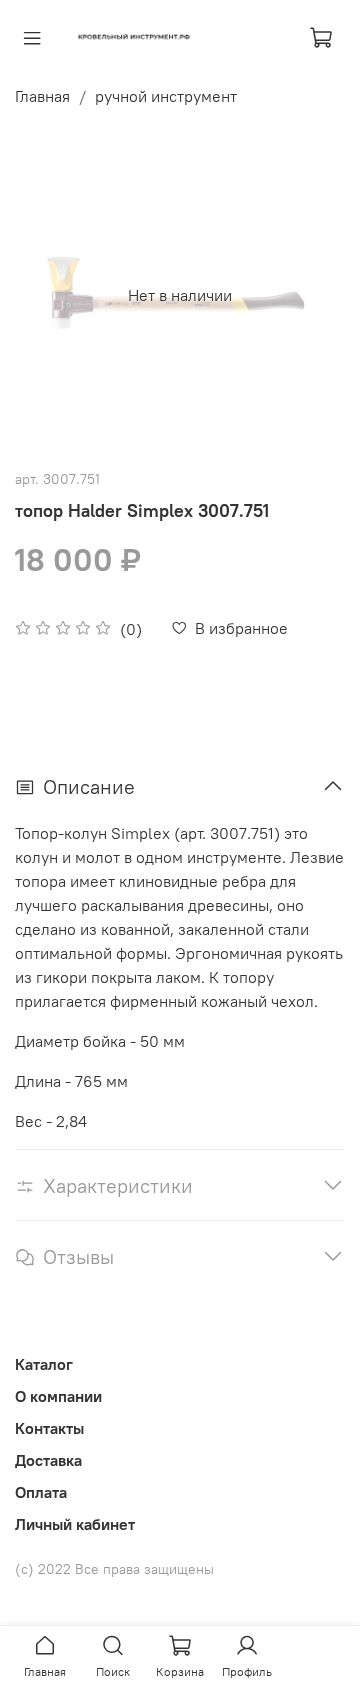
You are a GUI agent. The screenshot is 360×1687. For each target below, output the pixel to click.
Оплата (41, 1492)
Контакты (49, 1428)
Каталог (44, 1364)
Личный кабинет (75, 1524)
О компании (58, 1396)
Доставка (48, 1460)
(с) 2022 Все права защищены (114, 1569)
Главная (42, 96)
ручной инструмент (166, 96)
